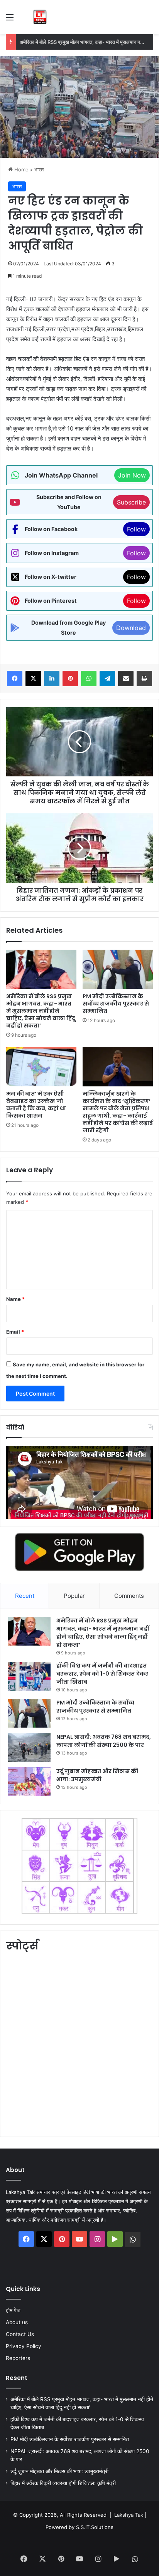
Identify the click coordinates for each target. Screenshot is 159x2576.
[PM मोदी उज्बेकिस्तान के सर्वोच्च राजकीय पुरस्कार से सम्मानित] (118, 970)
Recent (25, 1596)
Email (15, 1332)
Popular (74, 1596)
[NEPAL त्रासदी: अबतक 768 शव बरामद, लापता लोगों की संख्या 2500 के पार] (29, 1747)
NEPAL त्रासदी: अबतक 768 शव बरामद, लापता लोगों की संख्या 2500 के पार (104, 1741)
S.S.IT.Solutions (95, 2527)
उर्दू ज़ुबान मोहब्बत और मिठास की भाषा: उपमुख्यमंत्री (97, 1775)
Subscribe (131, 502)
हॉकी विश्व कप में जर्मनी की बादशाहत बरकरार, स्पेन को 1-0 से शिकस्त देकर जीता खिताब (102, 1674)
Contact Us (20, 2334)
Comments (129, 1596)
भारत (39, 169)
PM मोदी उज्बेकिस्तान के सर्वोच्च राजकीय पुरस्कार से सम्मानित (116, 1004)
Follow (136, 529)
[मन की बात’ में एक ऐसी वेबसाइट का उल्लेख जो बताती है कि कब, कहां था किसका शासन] (41, 1067)
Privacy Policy (24, 2346)
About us (17, 2322)
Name (15, 1299)
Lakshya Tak (129, 2515)
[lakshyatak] (40, 17)
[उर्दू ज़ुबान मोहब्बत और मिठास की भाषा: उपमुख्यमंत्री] (29, 1782)
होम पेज (13, 2310)
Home (21, 169)
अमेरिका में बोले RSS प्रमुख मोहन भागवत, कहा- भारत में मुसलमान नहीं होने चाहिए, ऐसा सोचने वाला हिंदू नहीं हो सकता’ (41, 1011)
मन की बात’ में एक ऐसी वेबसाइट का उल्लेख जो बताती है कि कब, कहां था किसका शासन (36, 1105)
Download (131, 628)
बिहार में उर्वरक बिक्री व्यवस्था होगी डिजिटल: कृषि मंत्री (64, 2483)
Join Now (132, 475)
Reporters (18, 2358)
